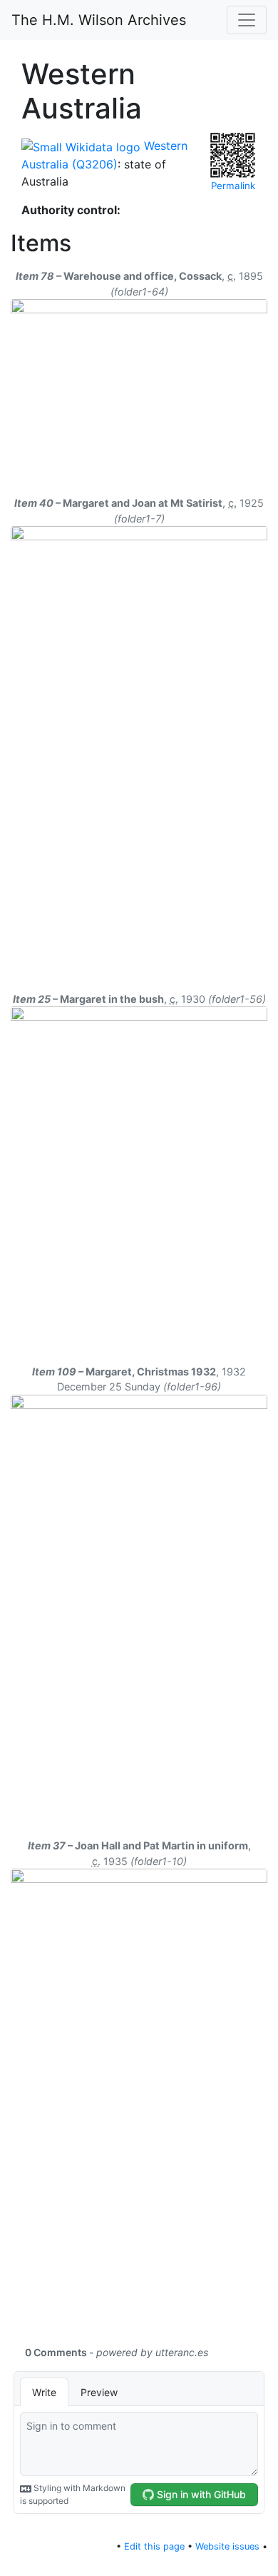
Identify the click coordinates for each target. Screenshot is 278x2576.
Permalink (233, 186)
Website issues (227, 2546)
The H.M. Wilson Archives (99, 20)
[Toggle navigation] (247, 20)
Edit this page (154, 2546)
